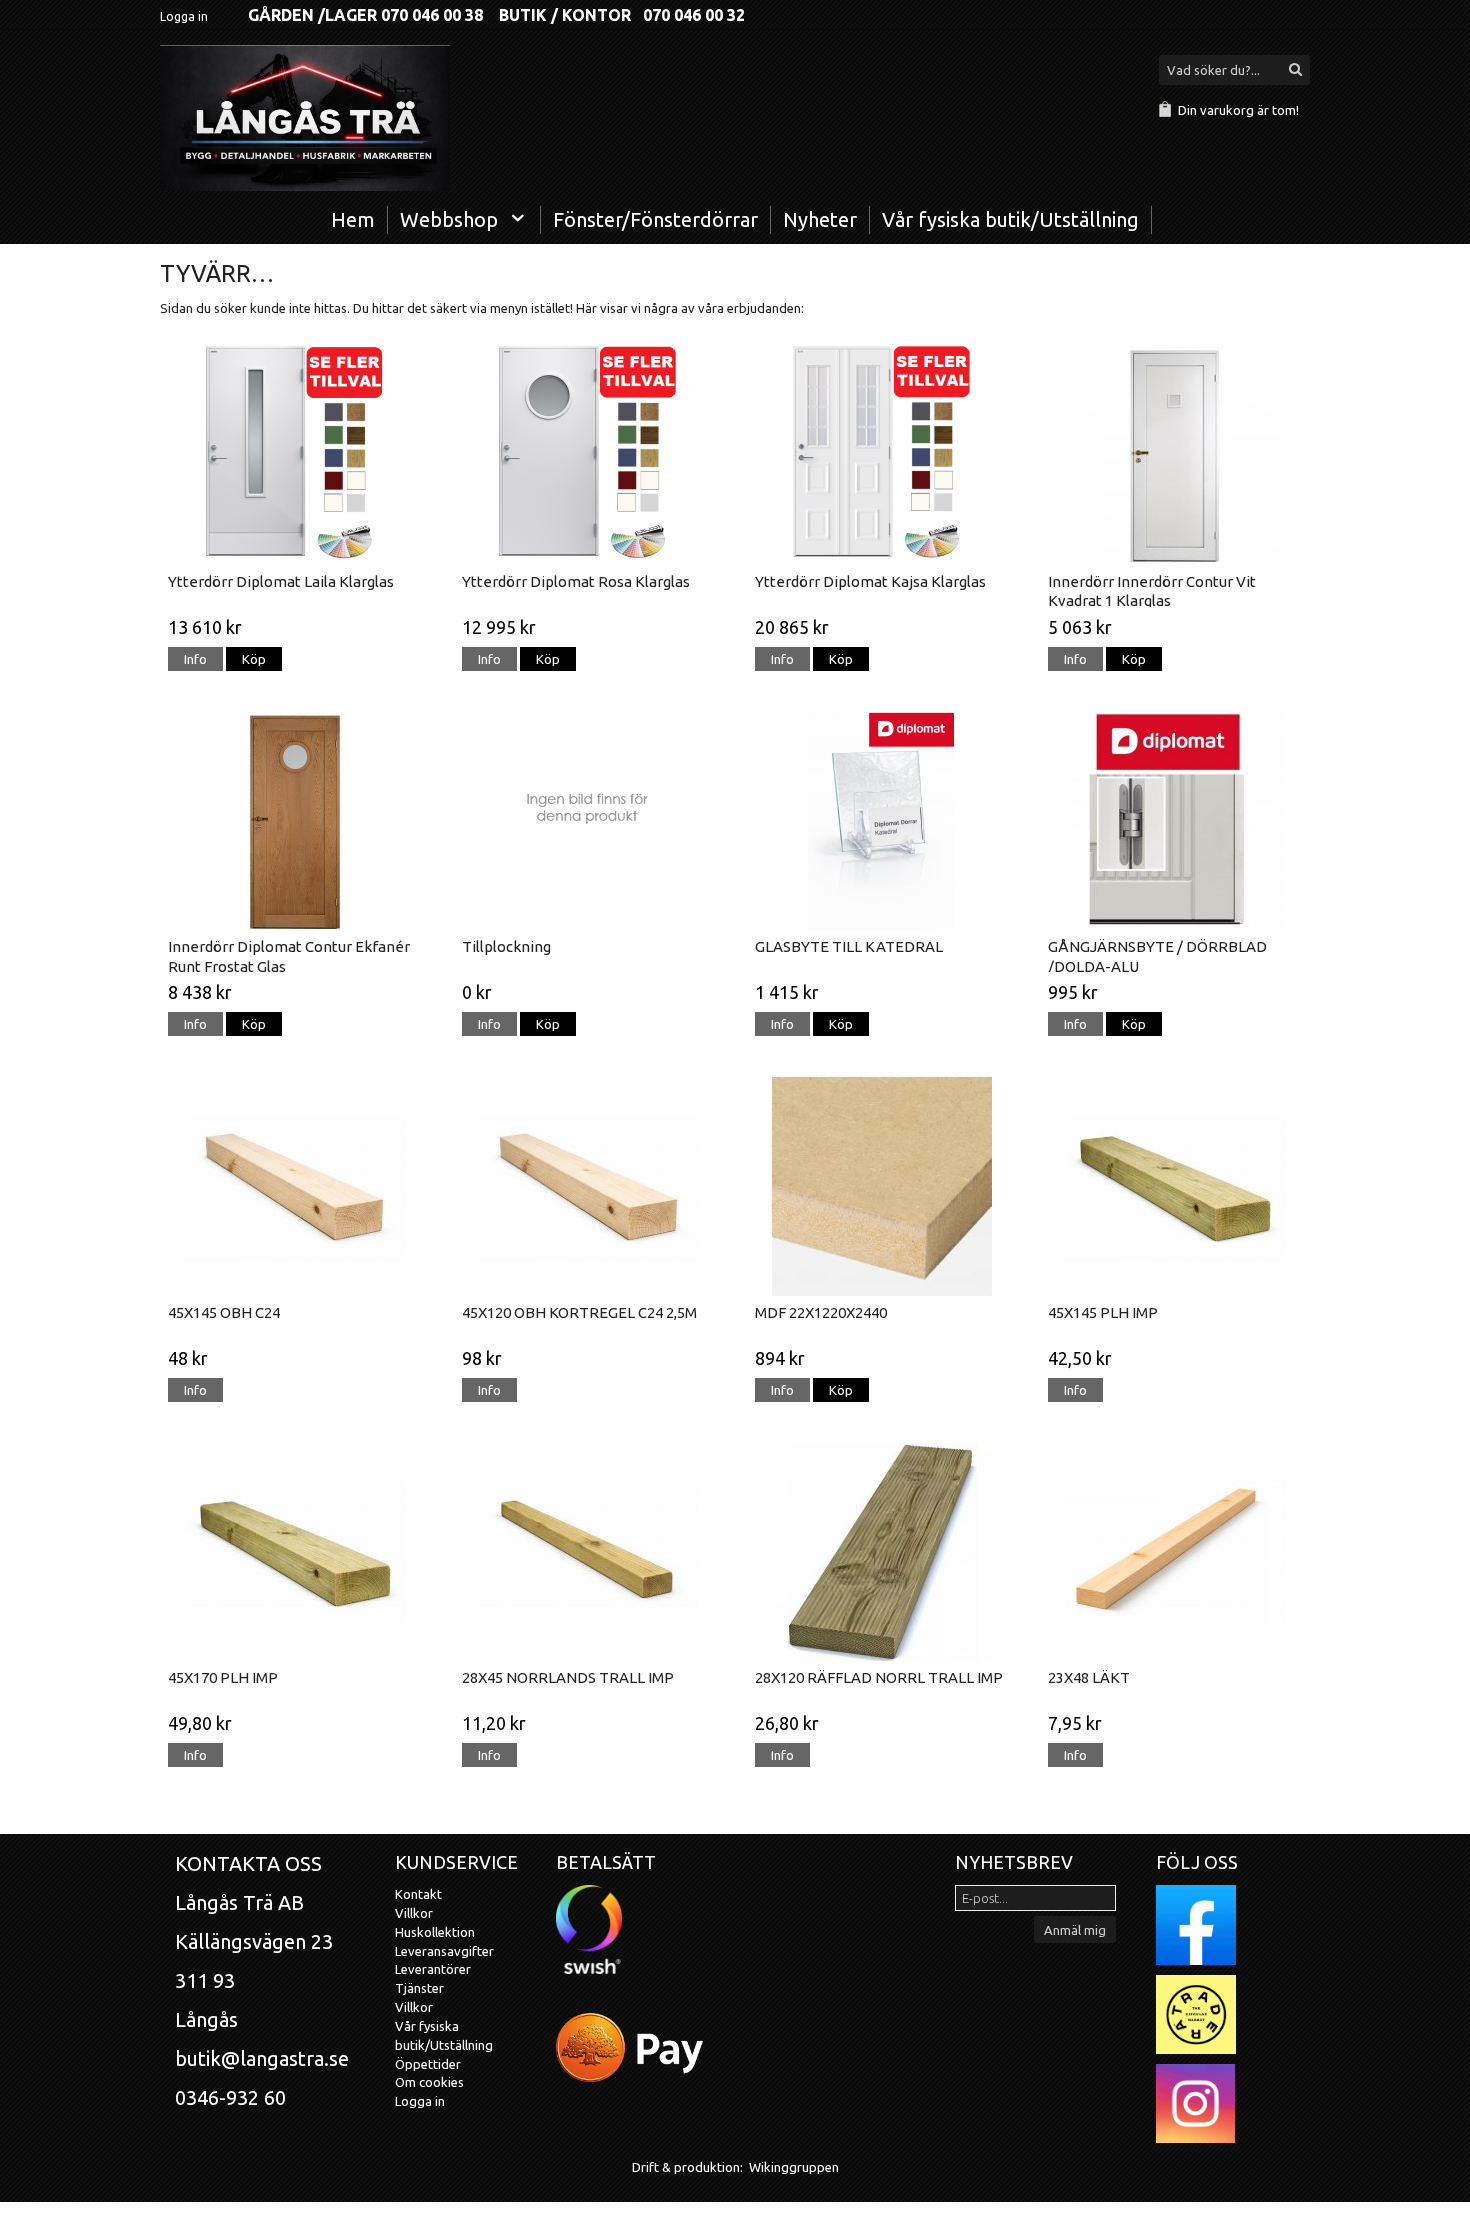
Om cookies (429, 2082)
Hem (353, 219)
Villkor (414, 1913)
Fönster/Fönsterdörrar (655, 219)
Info (195, 659)
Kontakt (418, 1894)
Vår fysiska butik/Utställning (1010, 219)
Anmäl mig (1075, 1930)
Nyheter (820, 219)
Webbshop (449, 219)
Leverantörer (433, 1969)
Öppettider (428, 2064)
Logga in (184, 16)
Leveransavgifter (444, 1951)
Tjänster (419, 1988)
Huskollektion (435, 1932)
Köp (254, 659)
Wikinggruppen (794, 2167)
